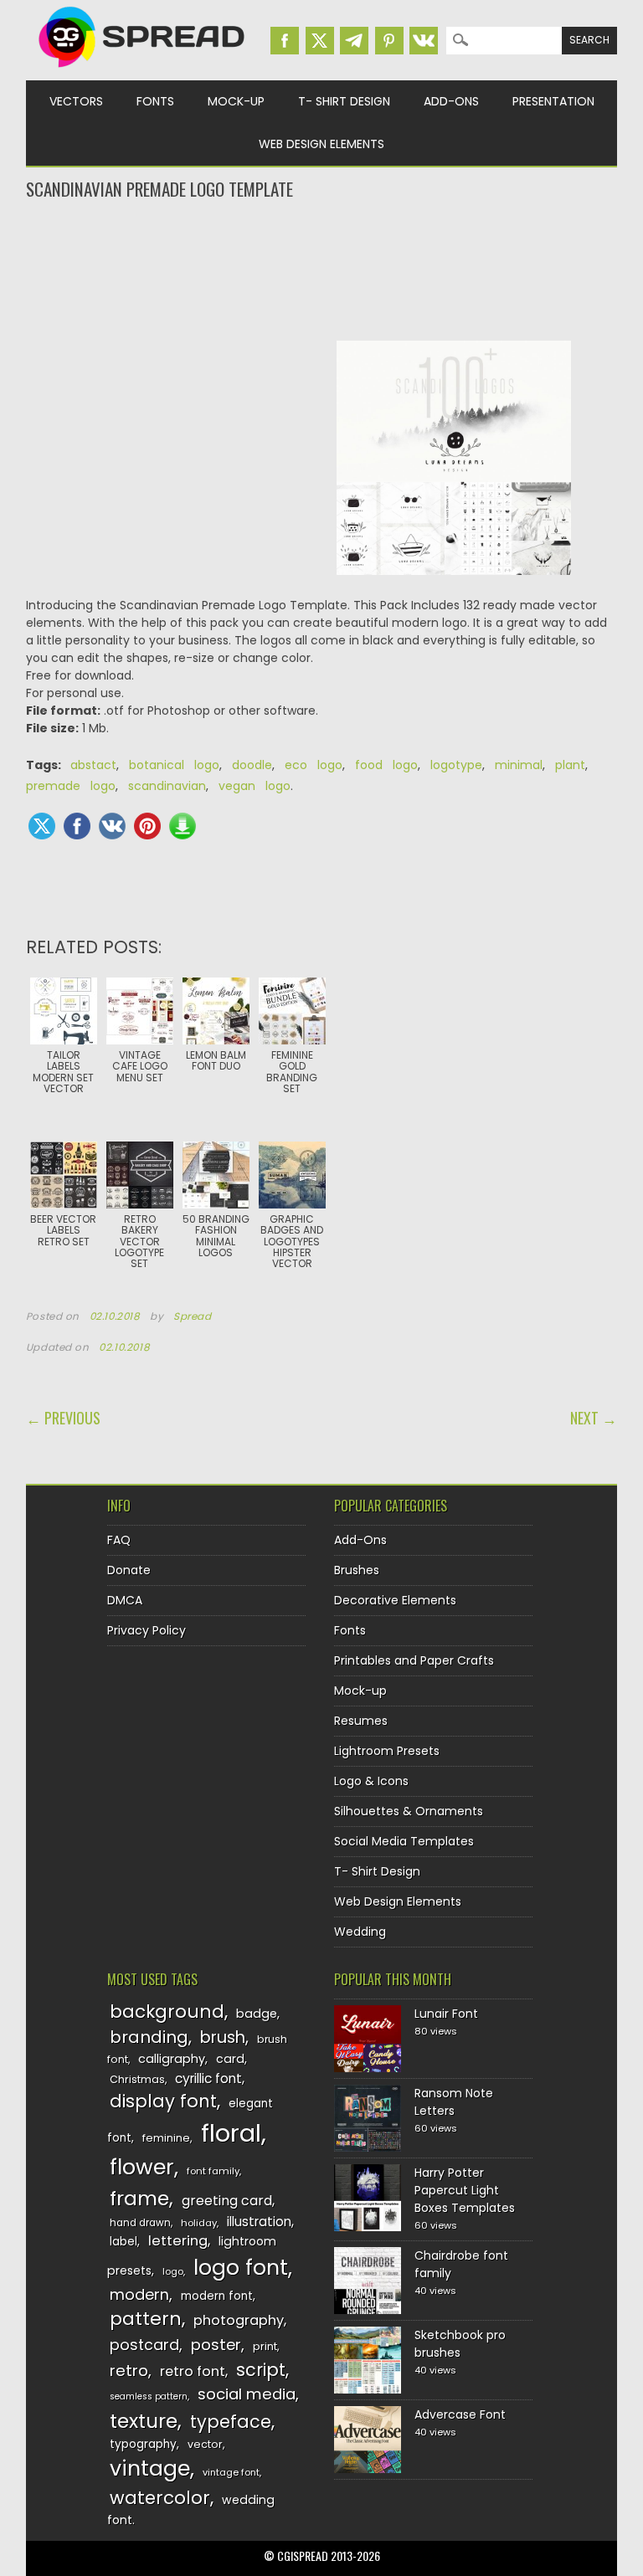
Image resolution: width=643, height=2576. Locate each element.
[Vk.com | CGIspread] (424, 41)
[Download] (183, 826)
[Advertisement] (322, 269)
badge (257, 2014)
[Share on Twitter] (42, 826)
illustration (259, 2222)
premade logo (71, 786)
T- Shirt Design (344, 101)
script (261, 2370)
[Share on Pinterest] (147, 826)
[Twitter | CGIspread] (320, 41)
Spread (193, 1316)
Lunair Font (446, 2014)
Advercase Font (460, 2414)
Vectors (76, 101)
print (265, 2346)
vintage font (231, 2472)
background (167, 2012)
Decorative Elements (395, 1600)
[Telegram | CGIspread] (354, 41)
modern (139, 2294)
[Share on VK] (112, 826)
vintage (150, 2468)
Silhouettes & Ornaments (409, 1811)
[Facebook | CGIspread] (285, 41)
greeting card (227, 2201)
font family (213, 2171)
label (123, 2242)
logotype (456, 765)
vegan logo (255, 786)
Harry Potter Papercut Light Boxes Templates (465, 2190)
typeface (231, 2422)
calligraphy (172, 2059)
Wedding (360, 1932)
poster (216, 2345)
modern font (217, 2296)
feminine (166, 2138)
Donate (129, 1570)
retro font (193, 2371)
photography (239, 2320)
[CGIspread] (142, 71)
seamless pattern (149, 2396)
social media (247, 2394)
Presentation (553, 101)
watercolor (160, 2498)
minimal (519, 765)
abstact (93, 765)
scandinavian (167, 786)
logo (173, 2271)
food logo (386, 765)
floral (231, 2133)
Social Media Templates (404, 1841)
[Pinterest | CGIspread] (389, 41)
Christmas (137, 2079)
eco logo (314, 765)
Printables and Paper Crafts (414, 1660)
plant (570, 765)
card (230, 2059)
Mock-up (236, 101)
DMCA (125, 1600)
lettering (178, 2241)
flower (142, 2167)
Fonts (155, 101)
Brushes (357, 1570)
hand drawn (140, 2223)
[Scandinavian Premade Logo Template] (454, 588)
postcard (144, 2345)
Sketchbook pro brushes (460, 2344)
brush (223, 2037)
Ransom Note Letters (454, 2102)
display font (163, 2101)
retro (129, 2371)
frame (139, 2198)
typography (143, 2444)
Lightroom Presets (387, 1751)
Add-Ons (451, 101)
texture (144, 2421)
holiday (199, 2223)
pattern (146, 2319)
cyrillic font (208, 2078)
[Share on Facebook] (77, 826)
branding (149, 2037)
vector (205, 2444)
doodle (252, 765)
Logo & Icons (371, 1781)
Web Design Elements (321, 144)
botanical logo (174, 765)
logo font (241, 2268)
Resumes (361, 1721)
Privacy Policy (147, 1630)
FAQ (119, 1540)
